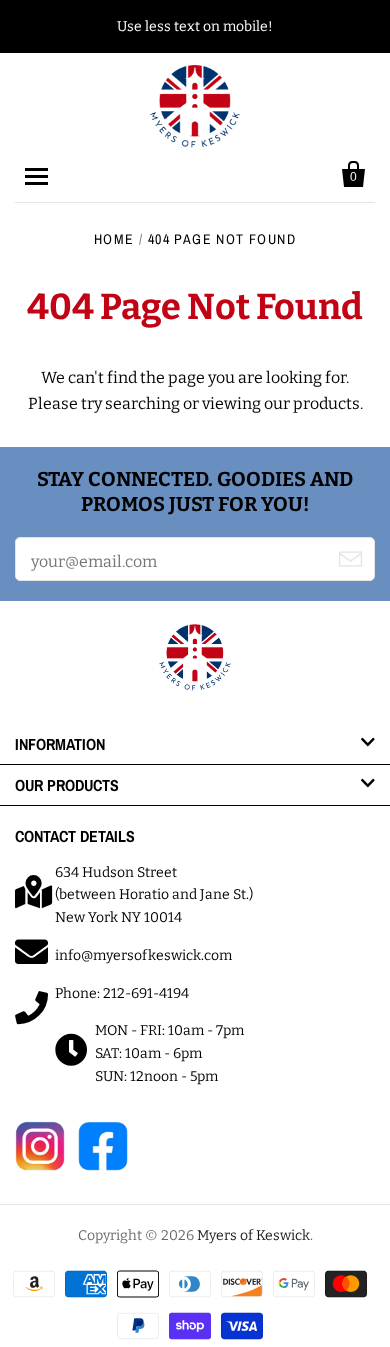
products (326, 403)
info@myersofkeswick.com (143, 955)
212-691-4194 (146, 993)
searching (142, 403)
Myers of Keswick (253, 1235)
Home (114, 239)
